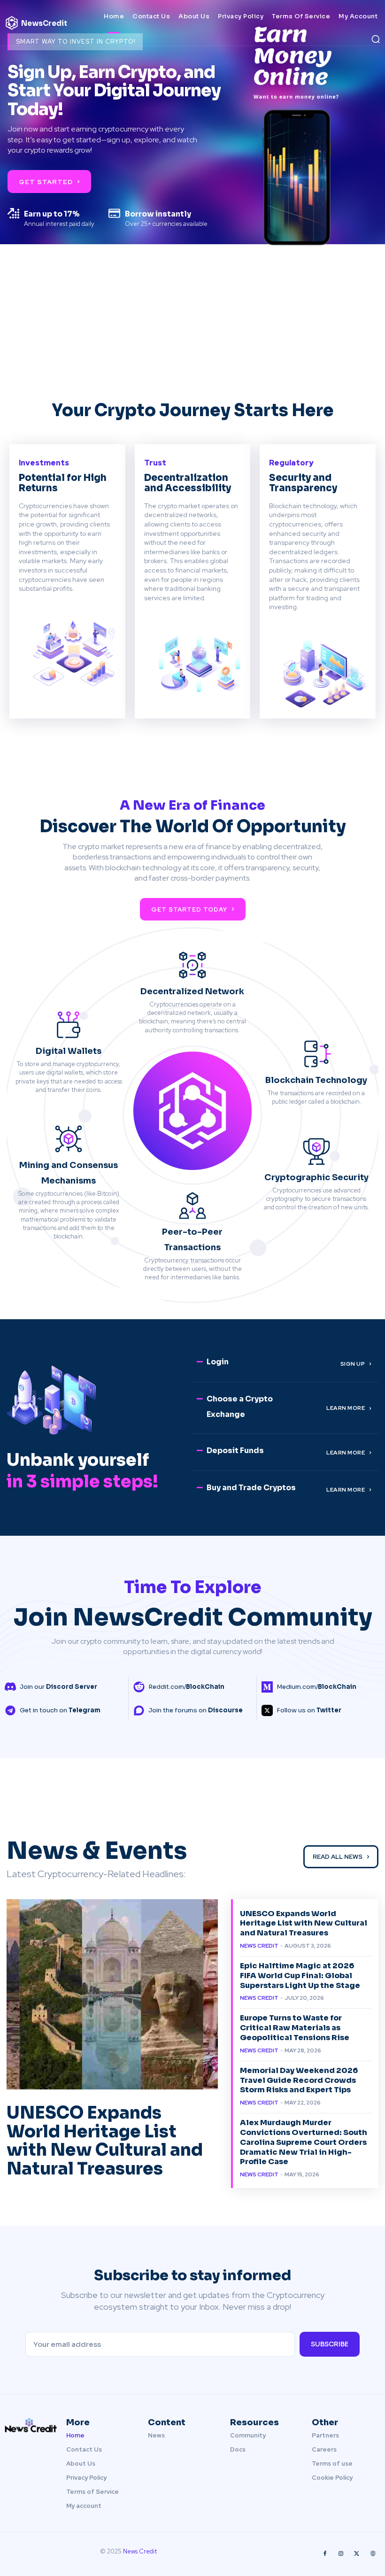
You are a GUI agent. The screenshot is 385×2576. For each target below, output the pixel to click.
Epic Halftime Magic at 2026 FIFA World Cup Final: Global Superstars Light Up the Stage (300, 1976)
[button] (376, 39)
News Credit (259, 1946)
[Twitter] (357, 2554)
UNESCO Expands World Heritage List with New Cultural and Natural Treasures (105, 2141)
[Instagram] (341, 2554)
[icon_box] (51, 1687)
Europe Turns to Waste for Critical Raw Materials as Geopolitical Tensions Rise (295, 2028)
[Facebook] (325, 2554)
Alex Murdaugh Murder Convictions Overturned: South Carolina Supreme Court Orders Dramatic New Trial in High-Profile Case (304, 2142)
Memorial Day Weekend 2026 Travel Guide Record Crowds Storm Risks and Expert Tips (299, 2080)
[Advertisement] (192, 329)
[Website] (373, 2554)
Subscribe (330, 2344)
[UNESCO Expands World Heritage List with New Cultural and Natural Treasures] (112, 1994)
